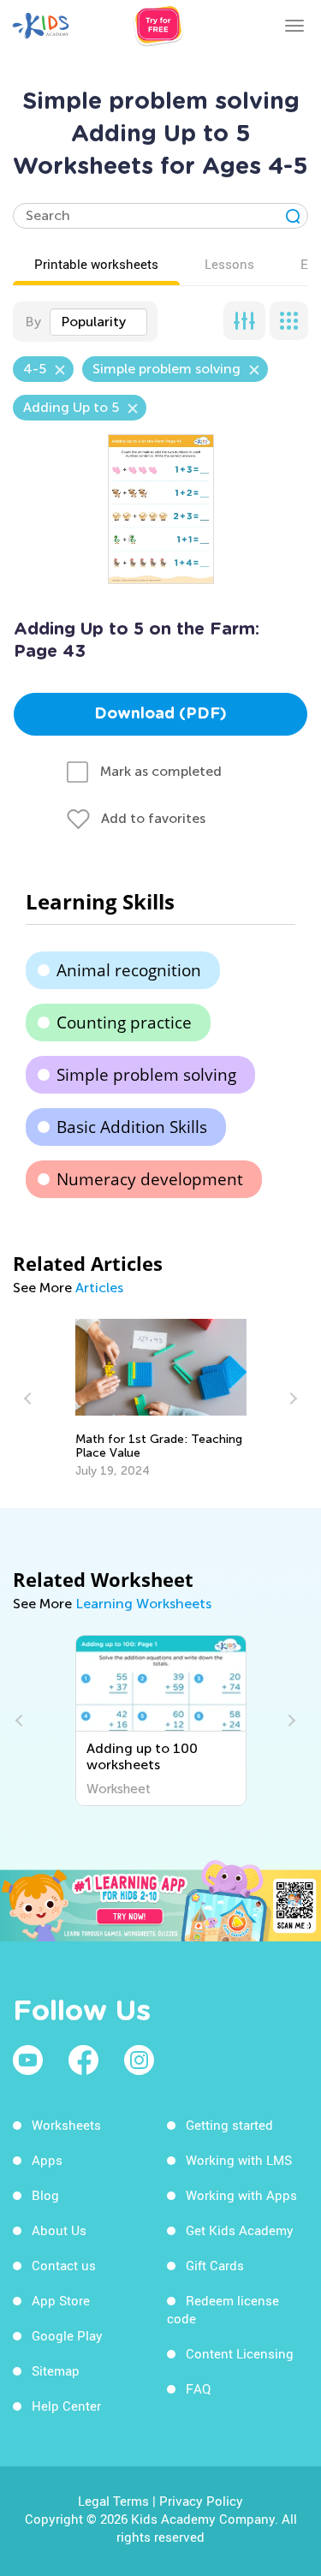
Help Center (66, 2406)
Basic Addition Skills (132, 1127)
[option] (161, 1398)
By (33, 322)
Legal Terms (113, 2501)
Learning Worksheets (143, 1604)
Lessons (229, 264)
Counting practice (124, 1023)
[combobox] (98, 322)
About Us (59, 2230)
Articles (99, 1288)
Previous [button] (30, 1398)
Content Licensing (240, 2353)
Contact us (64, 2265)
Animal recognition (129, 970)
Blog (45, 2195)
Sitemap (56, 2370)
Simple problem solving (146, 1075)
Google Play (67, 2335)
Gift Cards (215, 2265)
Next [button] (291, 1398)
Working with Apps (241, 2195)
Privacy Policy (201, 2501)
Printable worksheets (96, 264)
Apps (47, 2160)
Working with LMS (239, 2160)
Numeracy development (150, 1179)
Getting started (229, 2125)
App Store (61, 2300)
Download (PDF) (160, 714)
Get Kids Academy (240, 2230)
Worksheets (66, 2125)
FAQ (198, 2388)
